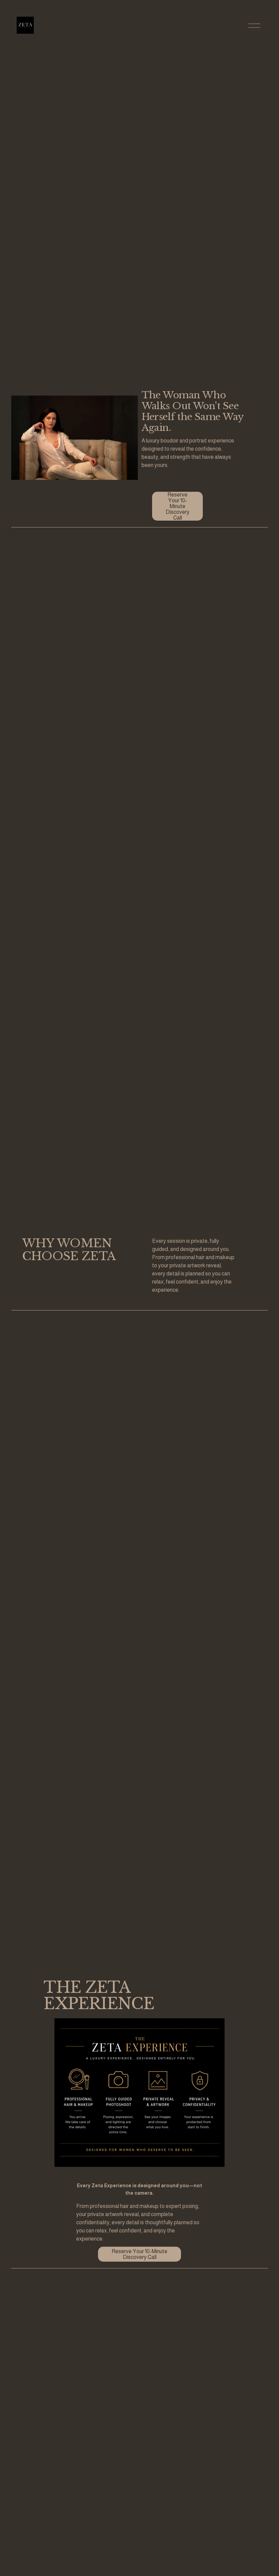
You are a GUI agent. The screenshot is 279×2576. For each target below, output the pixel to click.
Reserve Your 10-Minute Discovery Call (178, 506)
